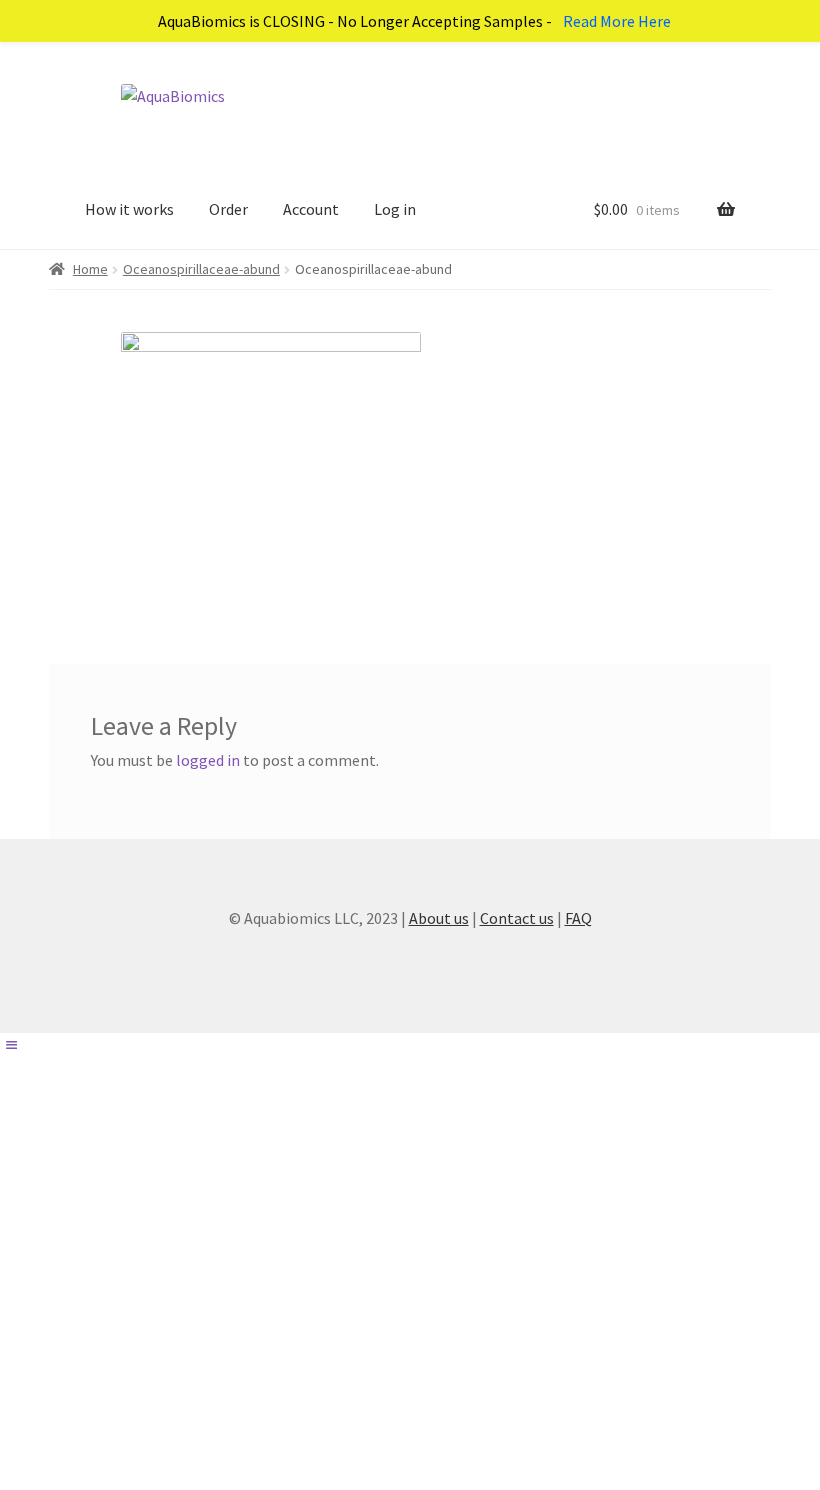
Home (90, 269)
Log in (395, 209)
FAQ (578, 918)
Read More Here (617, 21)
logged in (208, 760)
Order (228, 209)
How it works (129, 209)
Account (311, 209)
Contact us (517, 918)
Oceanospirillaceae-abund (201, 269)
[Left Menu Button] (11, 1045)
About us (439, 918)
